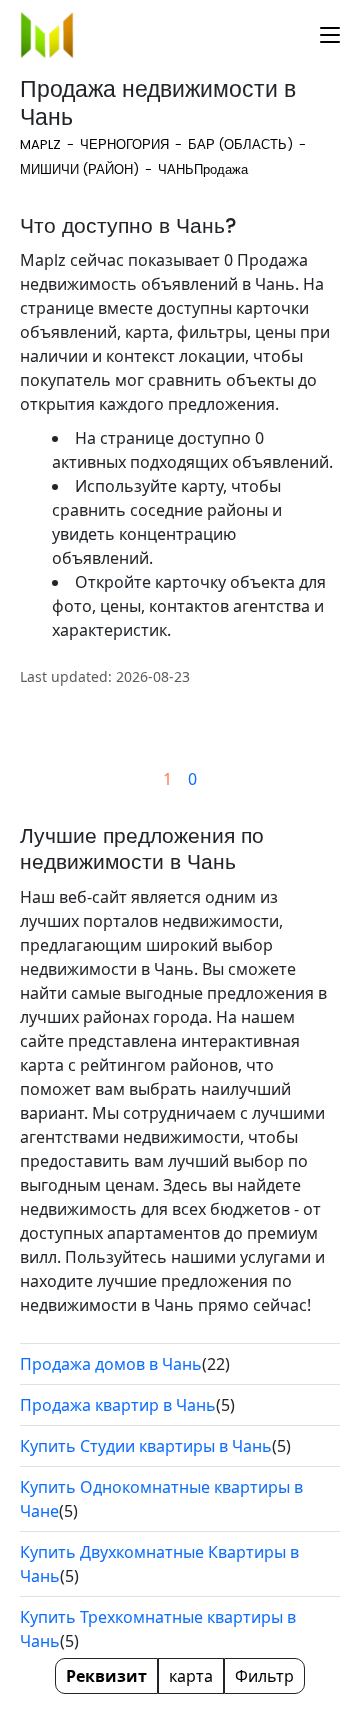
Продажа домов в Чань (111, 1364)
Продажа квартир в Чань (118, 1405)
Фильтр (264, 1676)
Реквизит (106, 1676)
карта (191, 1676)
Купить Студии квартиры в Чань (146, 1446)
